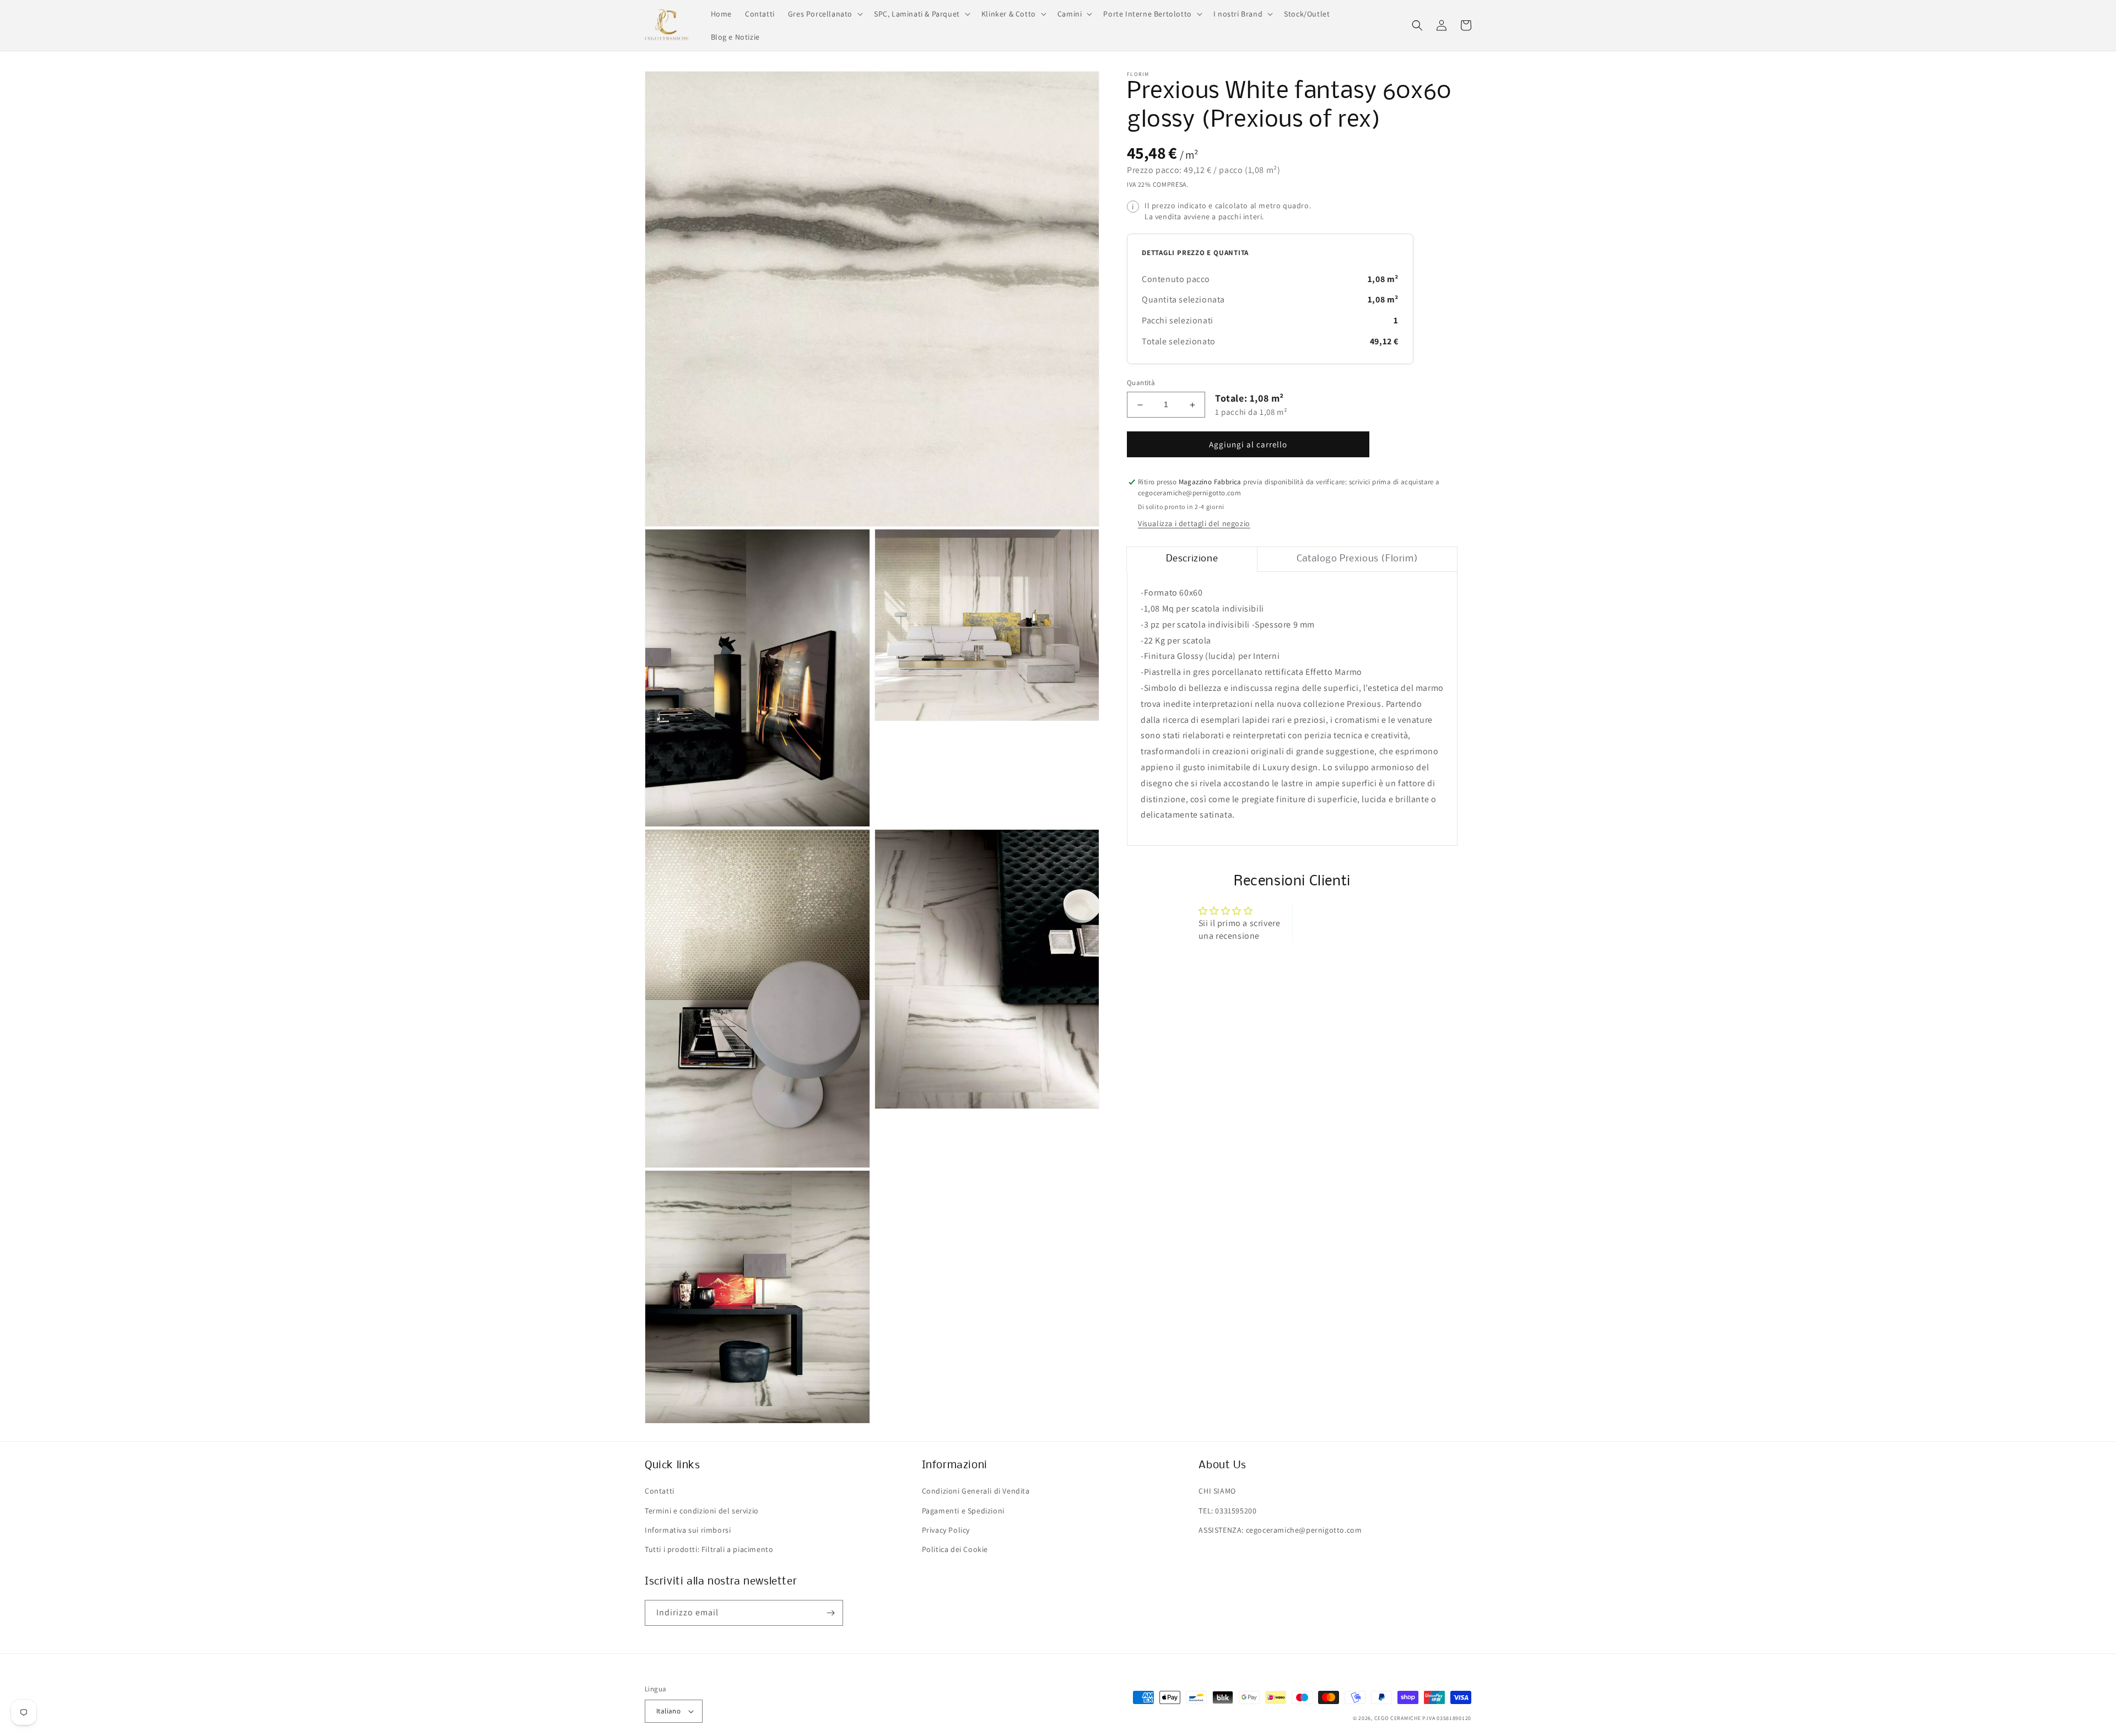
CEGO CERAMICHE (1398, 1718)
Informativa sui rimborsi (688, 1530)
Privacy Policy (946, 1530)
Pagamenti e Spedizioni (963, 1511)
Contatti (660, 1491)
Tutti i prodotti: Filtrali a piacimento (709, 1549)
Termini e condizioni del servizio (702, 1511)
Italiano (668, 1711)
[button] (824, 14)
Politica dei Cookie (955, 1549)
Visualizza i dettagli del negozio (1194, 524)
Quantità (1141, 383)
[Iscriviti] (830, 1613)
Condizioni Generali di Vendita (976, 1491)
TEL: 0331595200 (1227, 1511)
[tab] (1192, 560)
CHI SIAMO (1217, 1491)
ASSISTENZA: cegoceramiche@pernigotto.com (1280, 1530)
